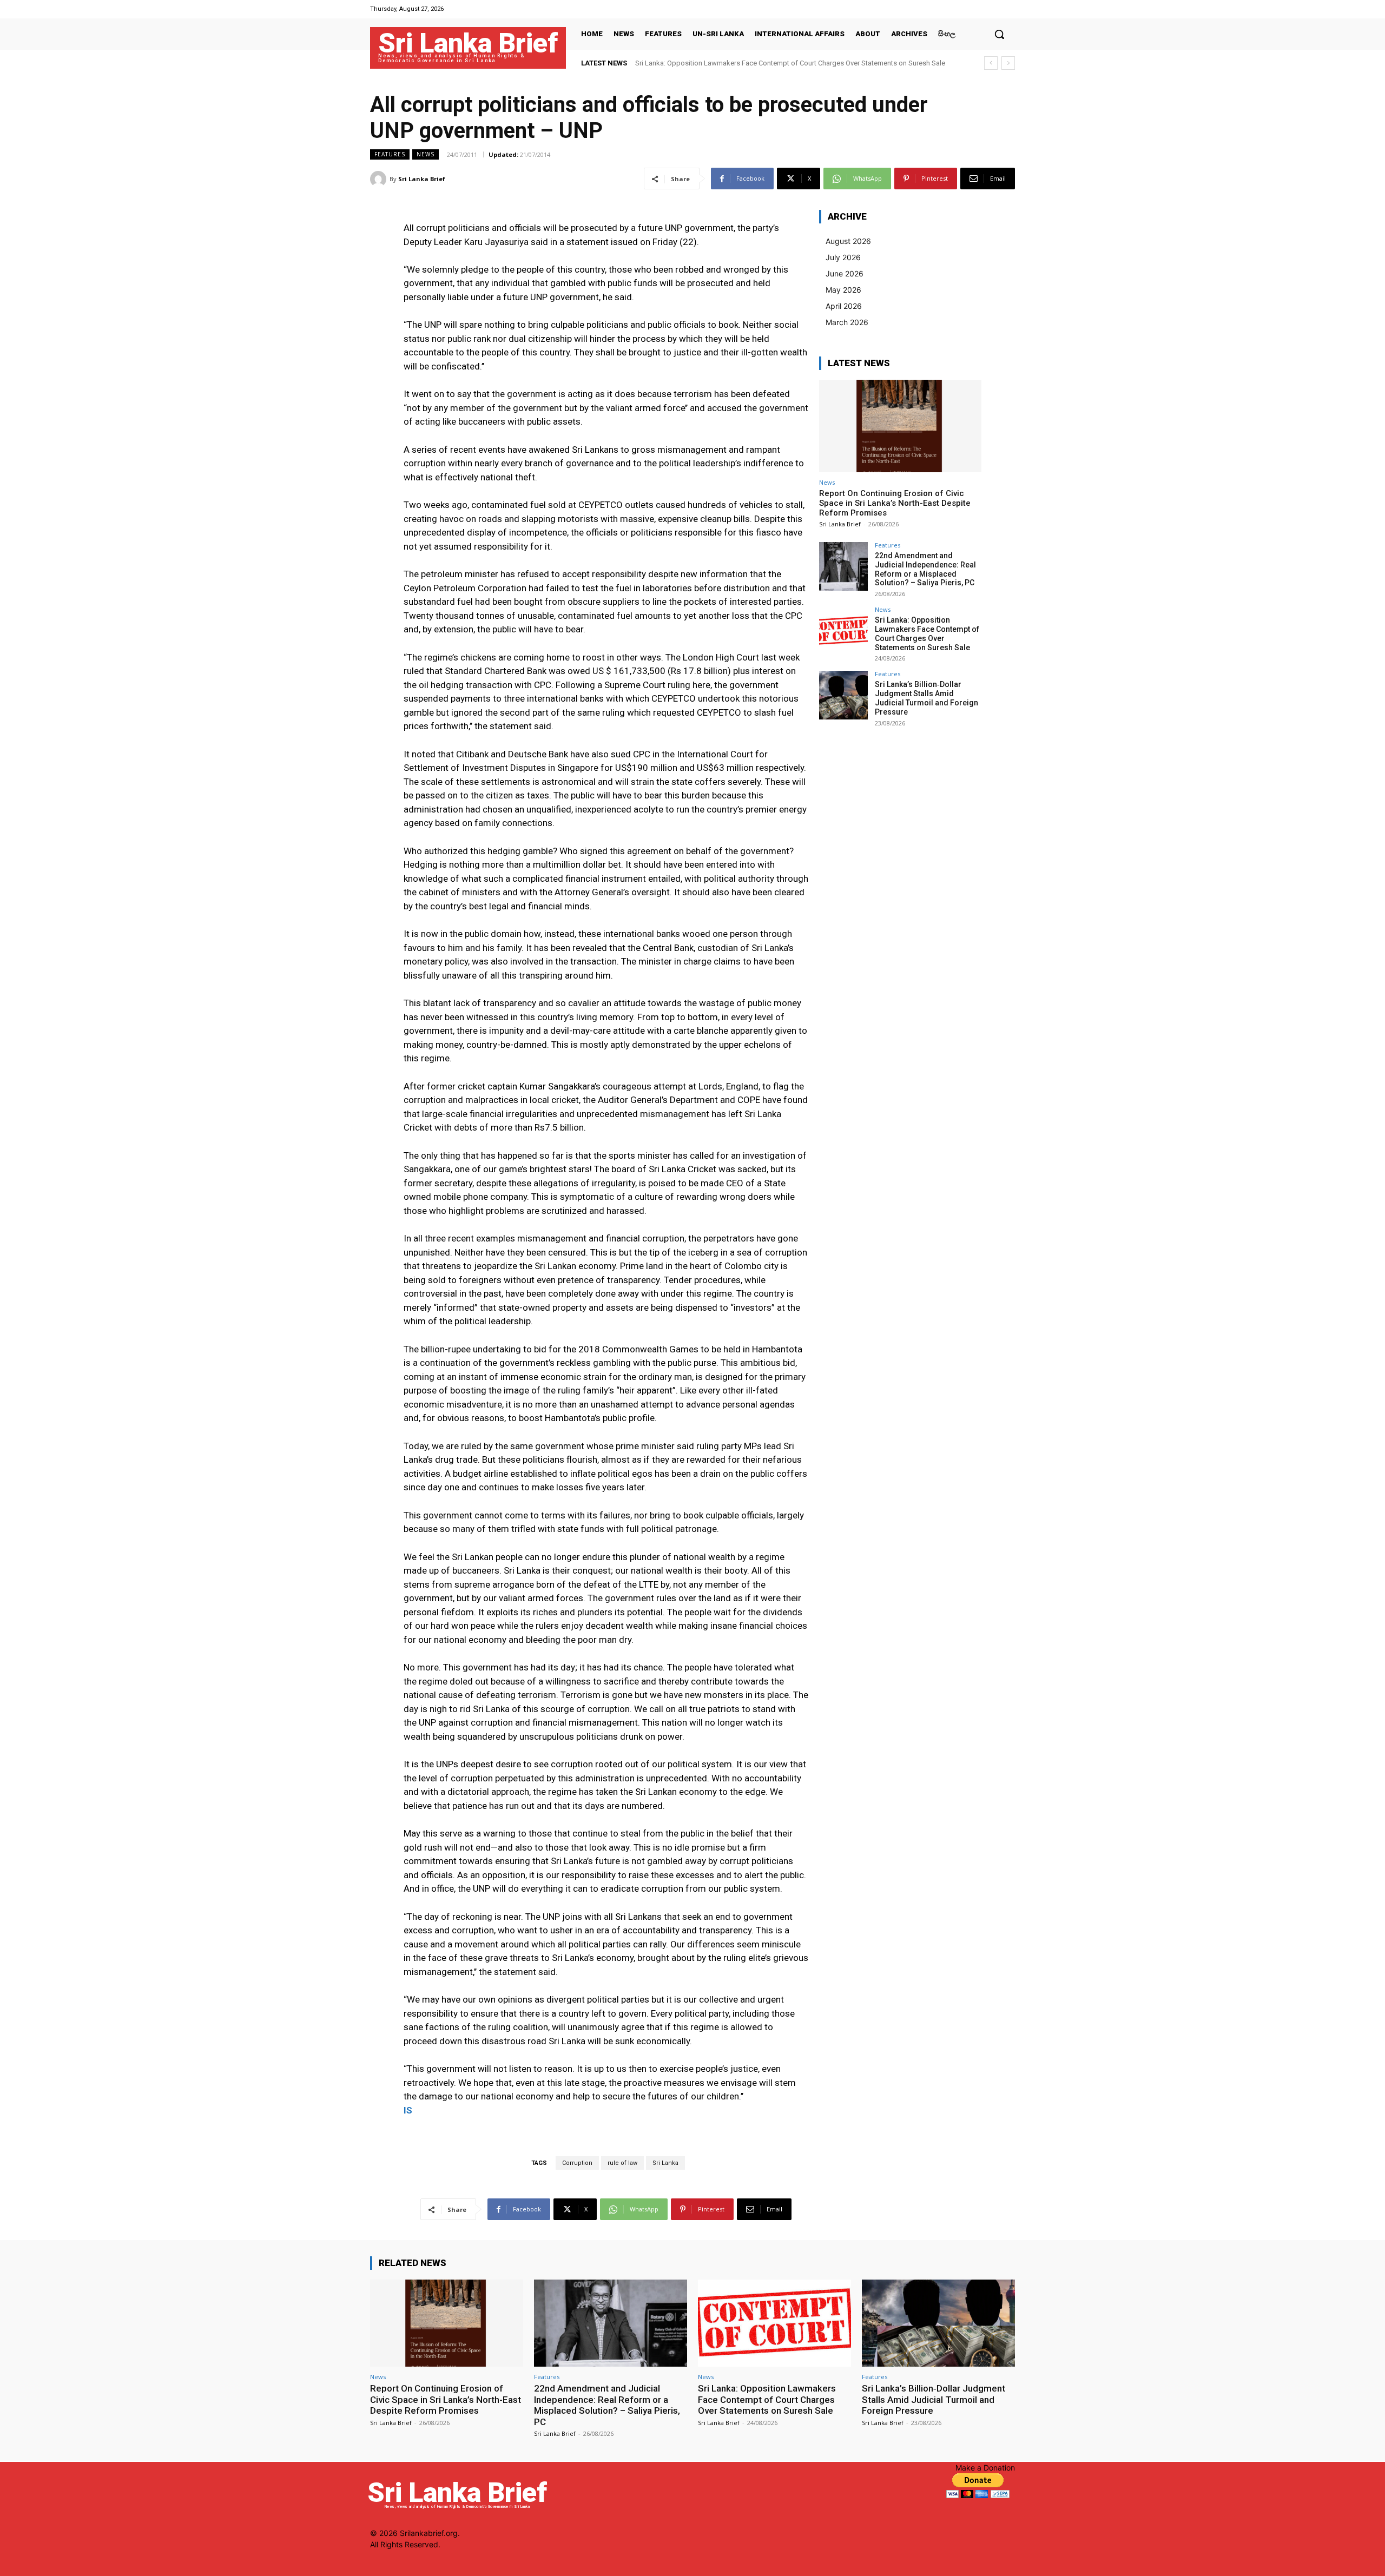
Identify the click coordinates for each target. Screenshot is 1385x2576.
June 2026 (845, 273)
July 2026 (843, 257)
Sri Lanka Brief (422, 179)
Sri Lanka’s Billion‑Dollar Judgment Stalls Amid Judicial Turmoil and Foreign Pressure (768, 63)
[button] (999, 34)
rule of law (622, 2163)
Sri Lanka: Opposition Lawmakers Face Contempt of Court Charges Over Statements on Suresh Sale (927, 633)
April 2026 (844, 306)
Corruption (577, 2163)
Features (390, 154)
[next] (1008, 63)
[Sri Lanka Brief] (380, 179)
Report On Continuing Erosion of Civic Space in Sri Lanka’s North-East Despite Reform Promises (895, 503)
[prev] (991, 63)
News (426, 154)
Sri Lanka (665, 2163)
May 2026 (843, 290)
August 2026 (848, 241)
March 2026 (847, 322)
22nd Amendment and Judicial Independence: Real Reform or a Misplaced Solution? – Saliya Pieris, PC (925, 569)
